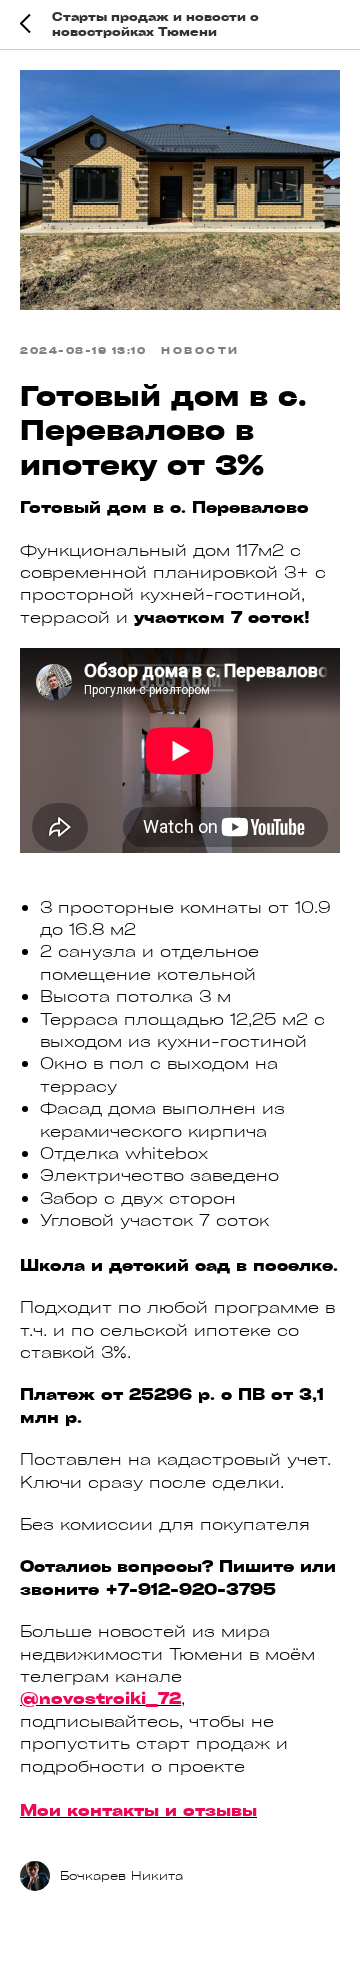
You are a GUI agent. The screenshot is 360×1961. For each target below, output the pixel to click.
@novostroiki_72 (100, 1698)
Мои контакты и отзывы (138, 1810)
